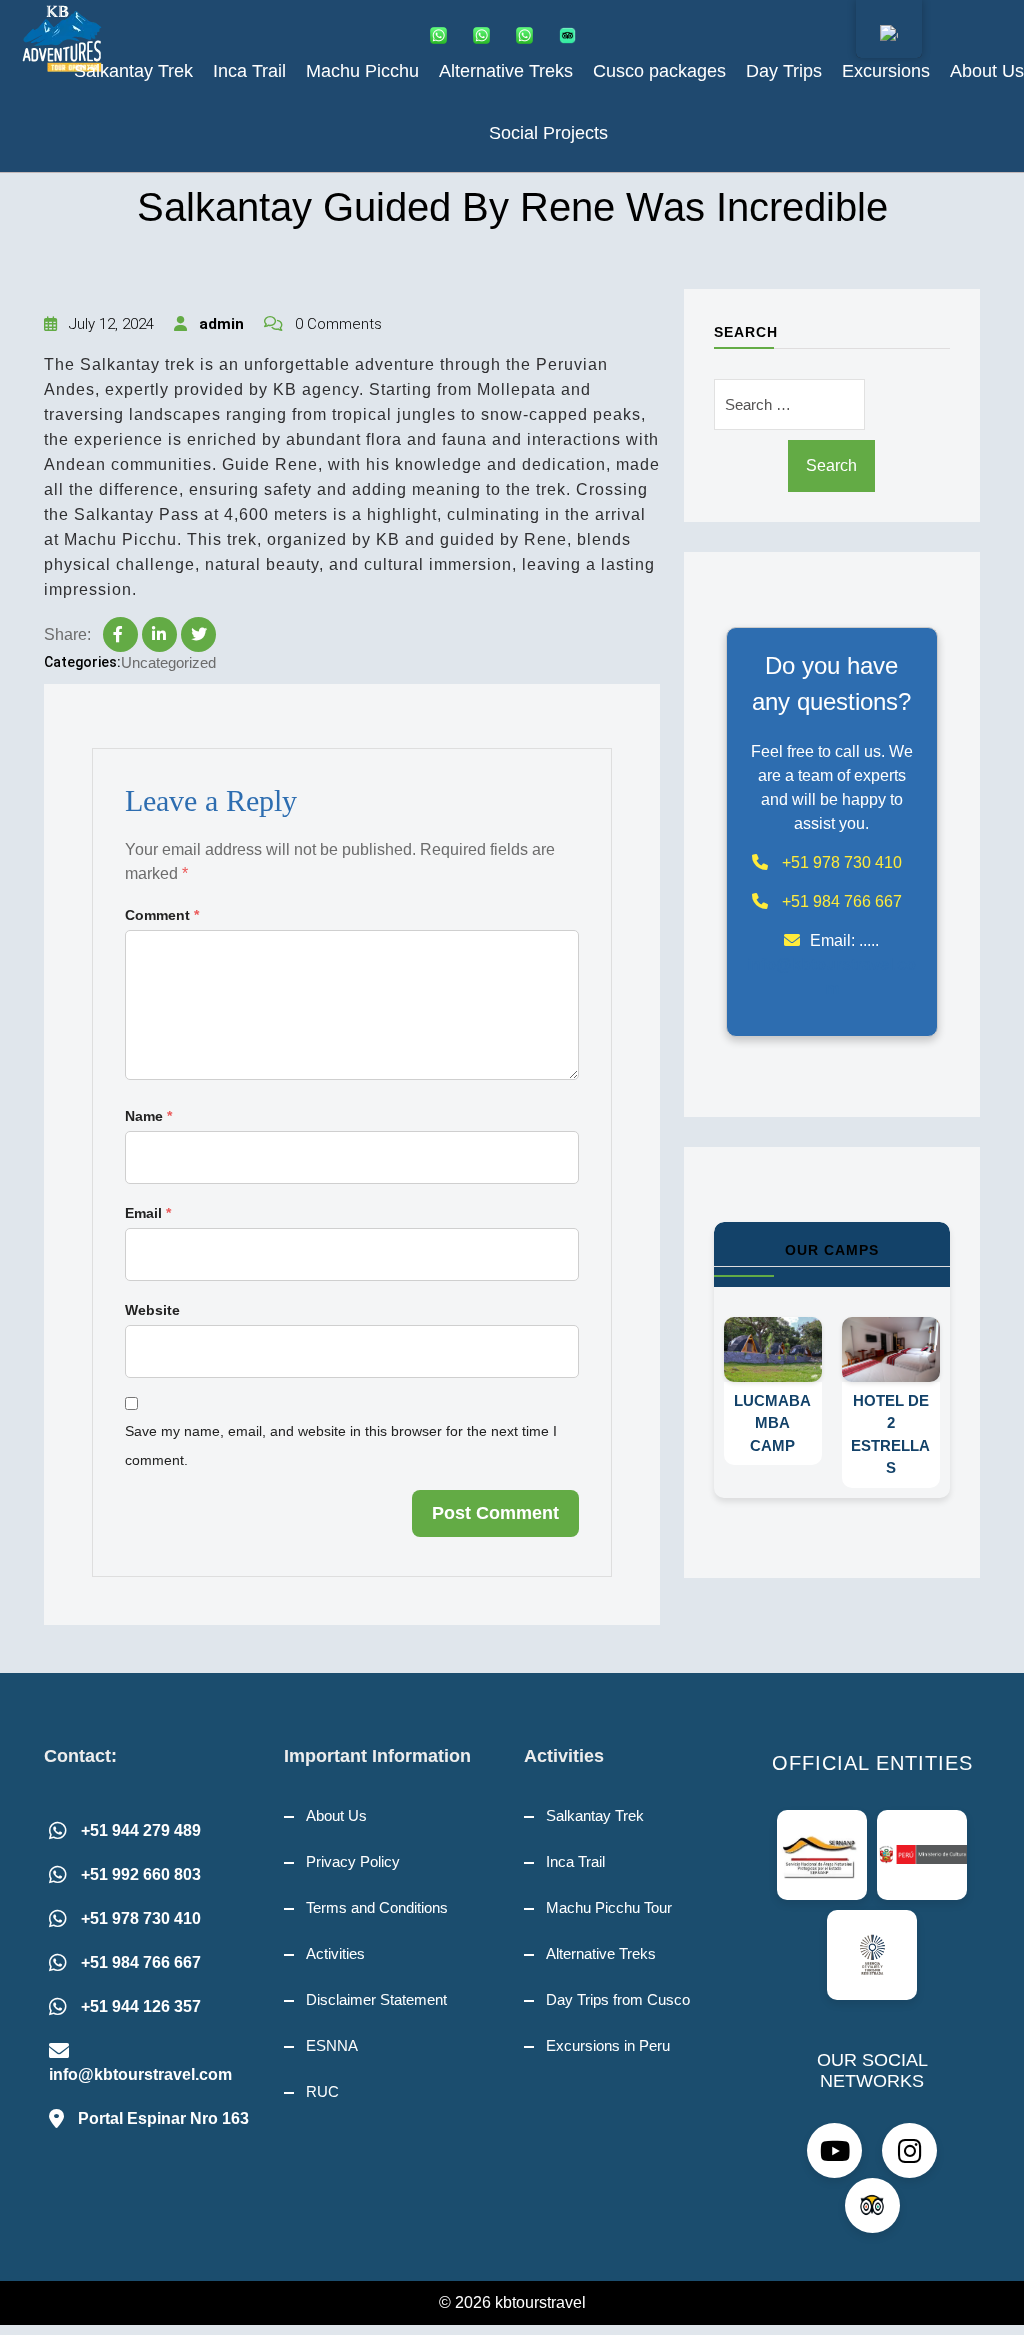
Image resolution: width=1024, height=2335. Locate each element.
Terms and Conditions (377, 1907)
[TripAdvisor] (571, 35)
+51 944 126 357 (141, 2006)
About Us (987, 71)
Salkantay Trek (133, 71)
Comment (162, 915)
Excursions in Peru (608, 2045)
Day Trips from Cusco (618, 1999)
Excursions (886, 71)
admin (219, 324)
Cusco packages (659, 71)
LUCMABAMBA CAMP (799, 1423)
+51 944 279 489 (141, 1830)
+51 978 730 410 (141, 1918)
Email (148, 1213)
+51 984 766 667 (141, 1962)
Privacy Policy (353, 1861)
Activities (335, 1953)
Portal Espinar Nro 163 (163, 2118)
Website (152, 1310)
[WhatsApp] (442, 35)
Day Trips (784, 71)
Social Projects (548, 133)
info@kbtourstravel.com (140, 2074)
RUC (322, 2091)
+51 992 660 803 (141, 1874)
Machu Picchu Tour (609, 1907)
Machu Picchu (362, 71)
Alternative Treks (506, 71)
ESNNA (332, 2045)
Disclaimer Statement (376, 1999)
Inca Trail (249, 71)
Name (148, 1116)
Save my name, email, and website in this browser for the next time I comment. (341, 1445)
